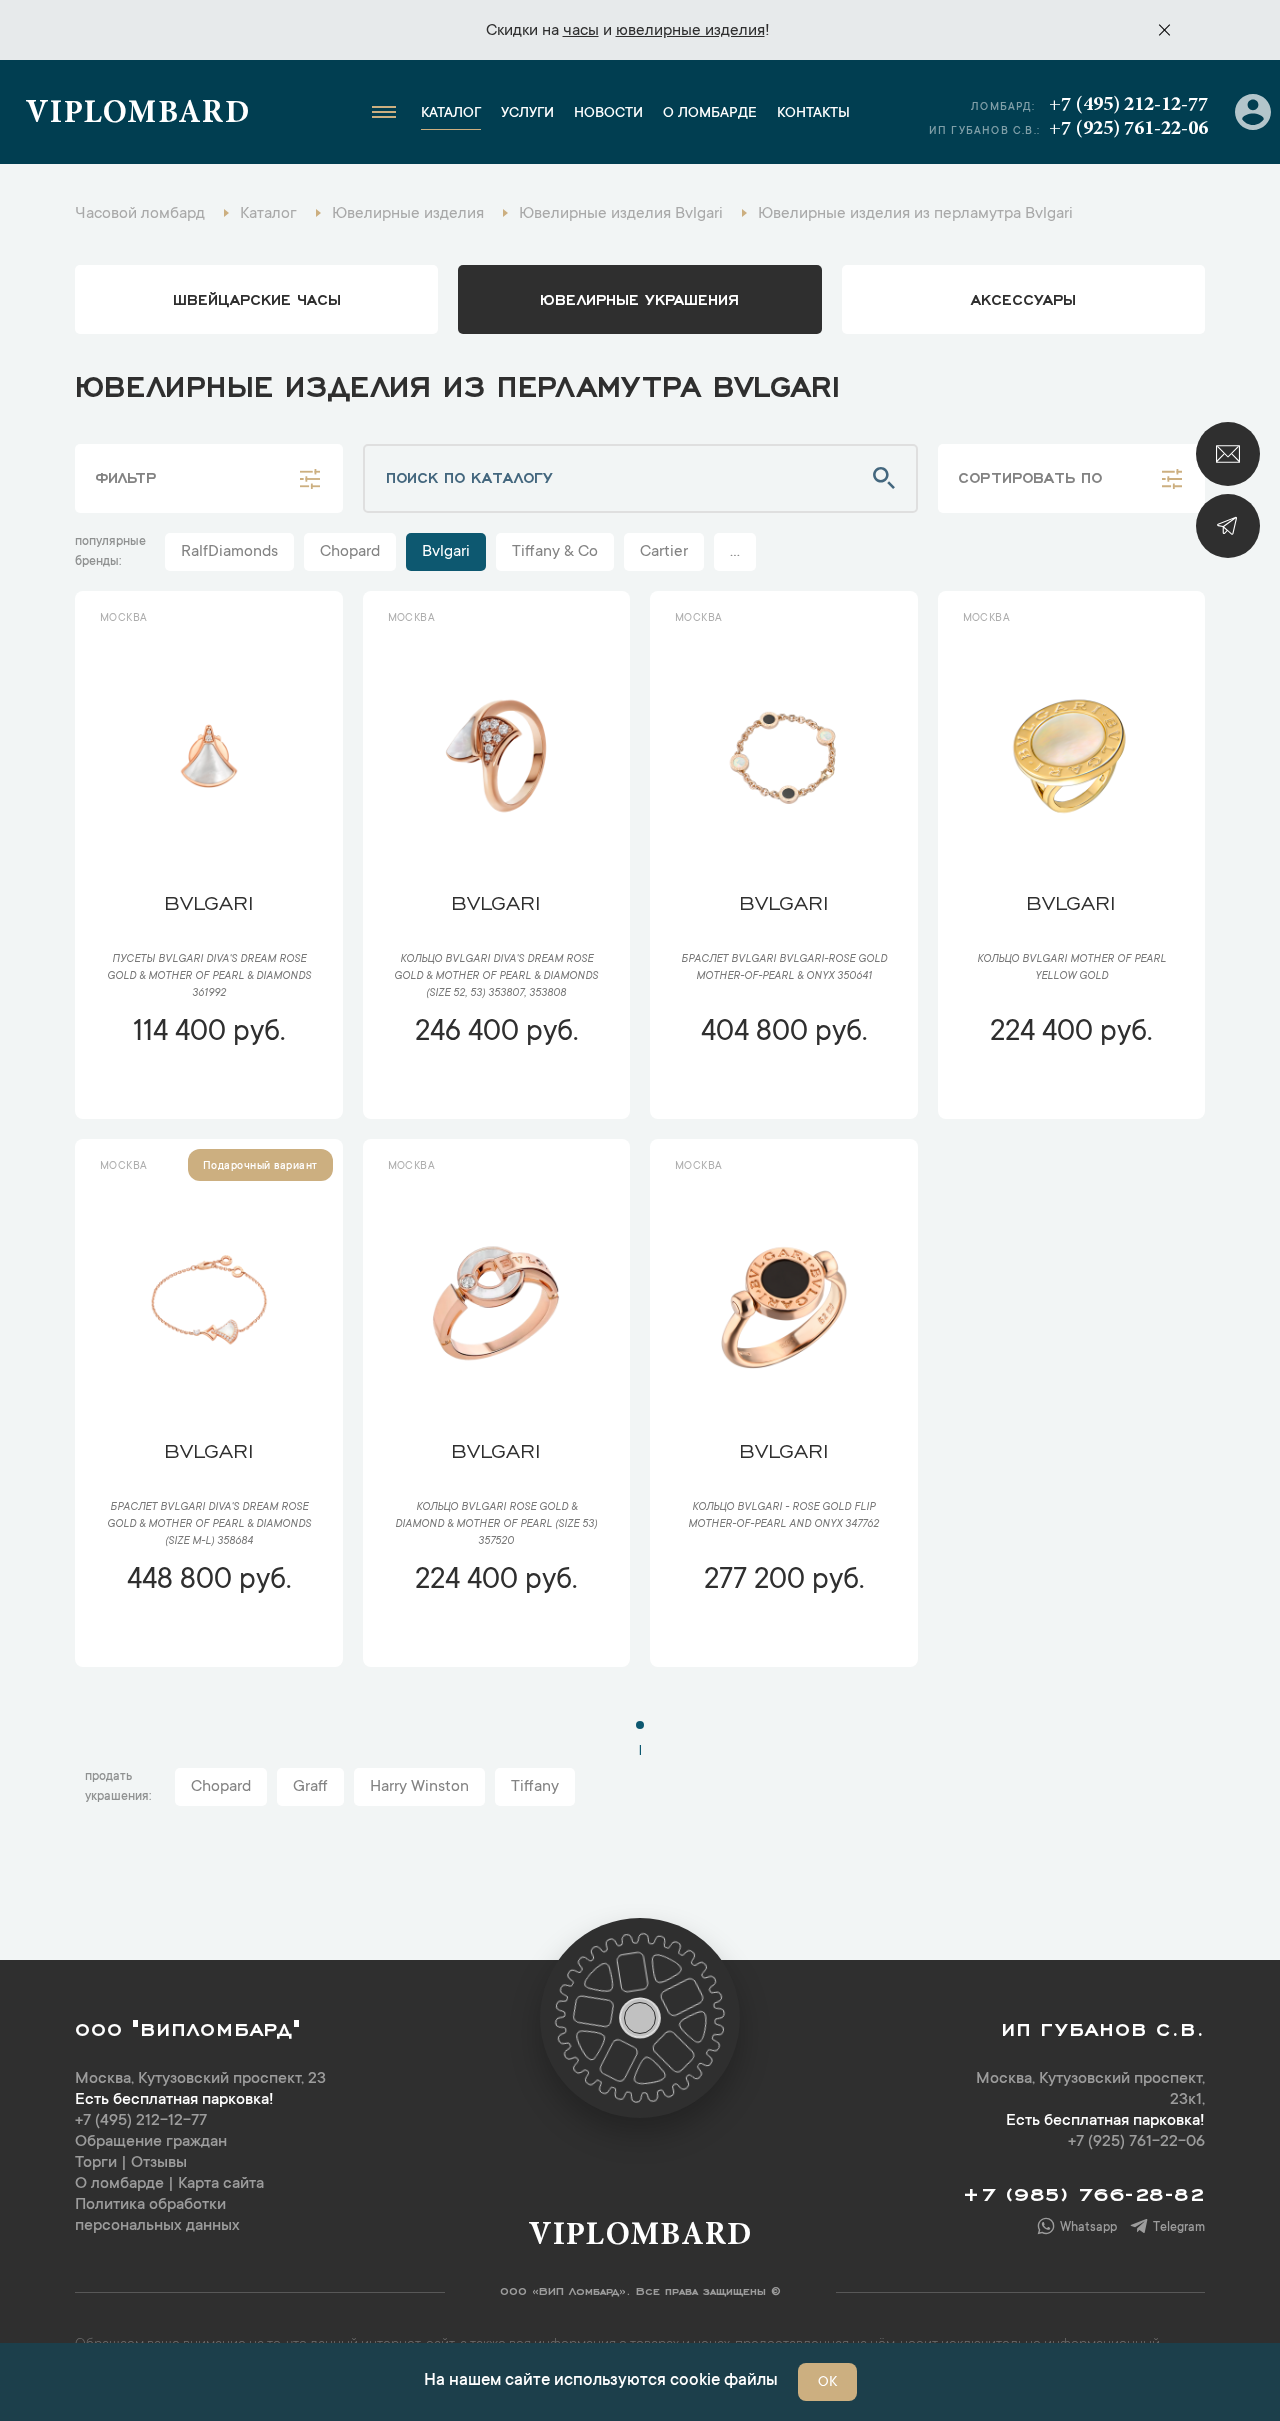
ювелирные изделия (690, 31)
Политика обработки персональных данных (157, 2215)
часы (581, 31)
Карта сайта (221, 2184)
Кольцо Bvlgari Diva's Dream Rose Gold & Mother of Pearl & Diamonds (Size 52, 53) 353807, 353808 (496, 977)
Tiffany (535, 1787)
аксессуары (1023, 298)
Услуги (527, 114)
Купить (208, 1092)
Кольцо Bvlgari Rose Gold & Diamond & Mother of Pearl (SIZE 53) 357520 (496, 1525)
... (735, 552)
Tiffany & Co (555, 552)
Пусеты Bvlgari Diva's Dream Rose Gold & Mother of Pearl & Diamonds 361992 (209, 977)
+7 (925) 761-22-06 (1128, 129)
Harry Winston (419, 1787)
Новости (608, 114)
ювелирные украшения (639, 298)
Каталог (451, 114)
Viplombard (137, 115)
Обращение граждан (151, 2142)
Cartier (664, 552)
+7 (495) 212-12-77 (1128, 105)
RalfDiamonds (229, 552)
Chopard (350, 552)
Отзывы (159, 2163)
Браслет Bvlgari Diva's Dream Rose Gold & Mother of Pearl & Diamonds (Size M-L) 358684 (209, 1525)
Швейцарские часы (257, 298)
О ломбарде (710, 114)
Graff (310, 1787)
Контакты (813, 114)
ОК (827, 2383)
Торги (96, 2163)
